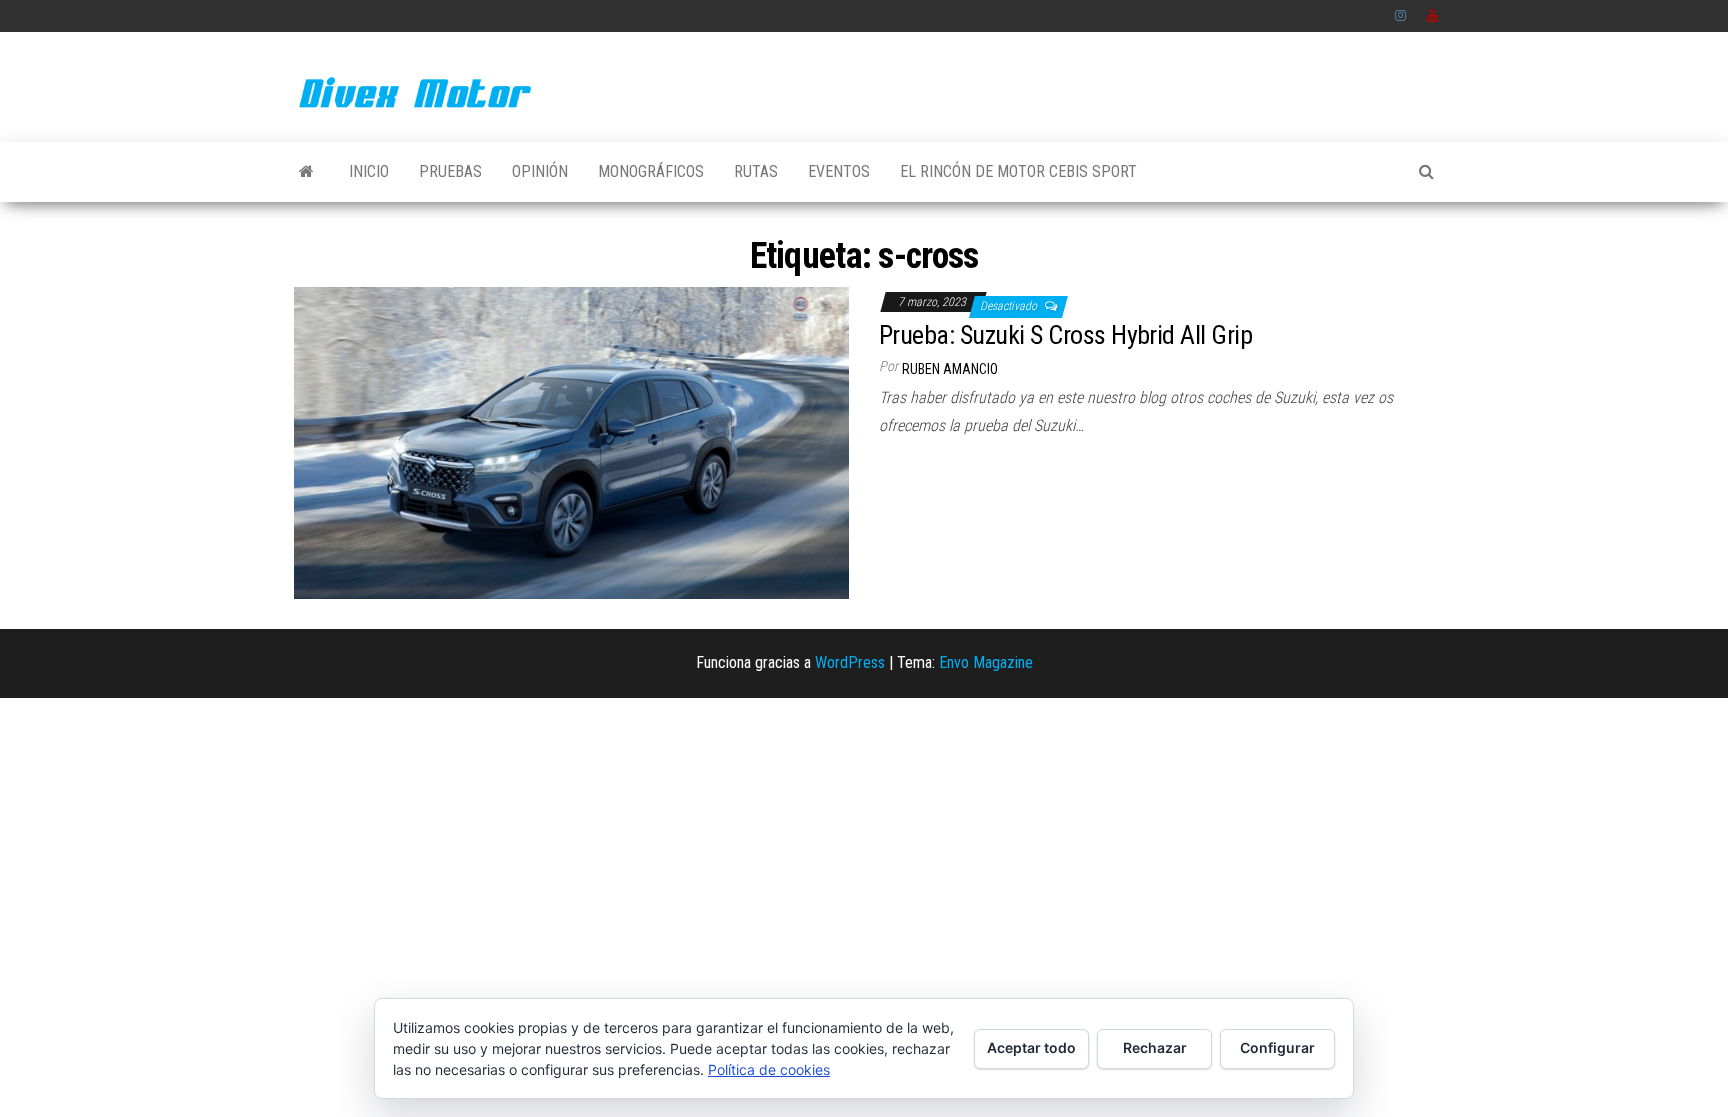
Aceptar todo (1031, 1047)
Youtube (1433, 16)
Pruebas (450, 171)
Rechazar (1155, 1047)
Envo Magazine (986, 662)
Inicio (369, 171)
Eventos (839, 171)
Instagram (1401, 16)
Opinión (540, 171)
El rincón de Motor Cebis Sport (1018, 171)
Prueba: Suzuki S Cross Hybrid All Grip (1065, 335)
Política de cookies (769, 1069)
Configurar (1277, 1047)
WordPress (850, 662)
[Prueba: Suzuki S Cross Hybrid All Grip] (571, 441)
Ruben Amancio (950, 369)
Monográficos (651, 171)
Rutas (756, 171)
